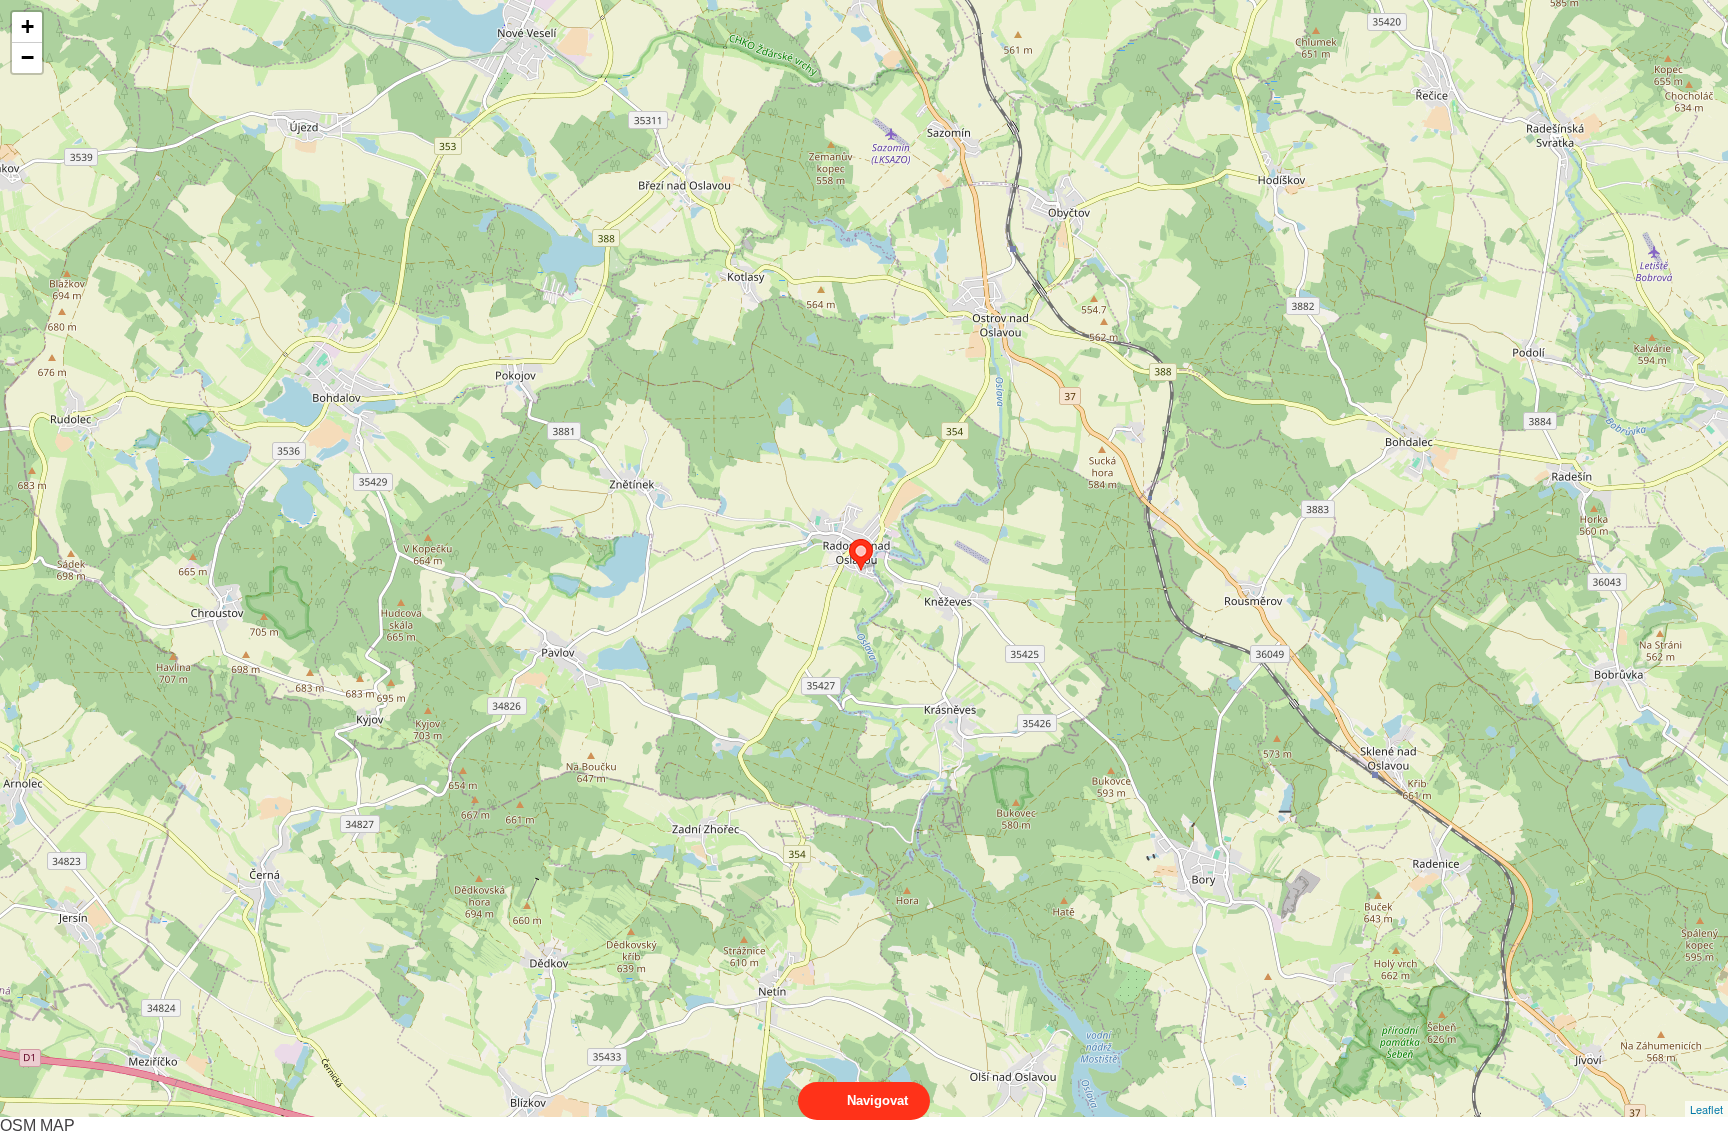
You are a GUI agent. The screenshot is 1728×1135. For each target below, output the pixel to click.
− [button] (27, 57)
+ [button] (27, 26)
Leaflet (1706, 1109)
